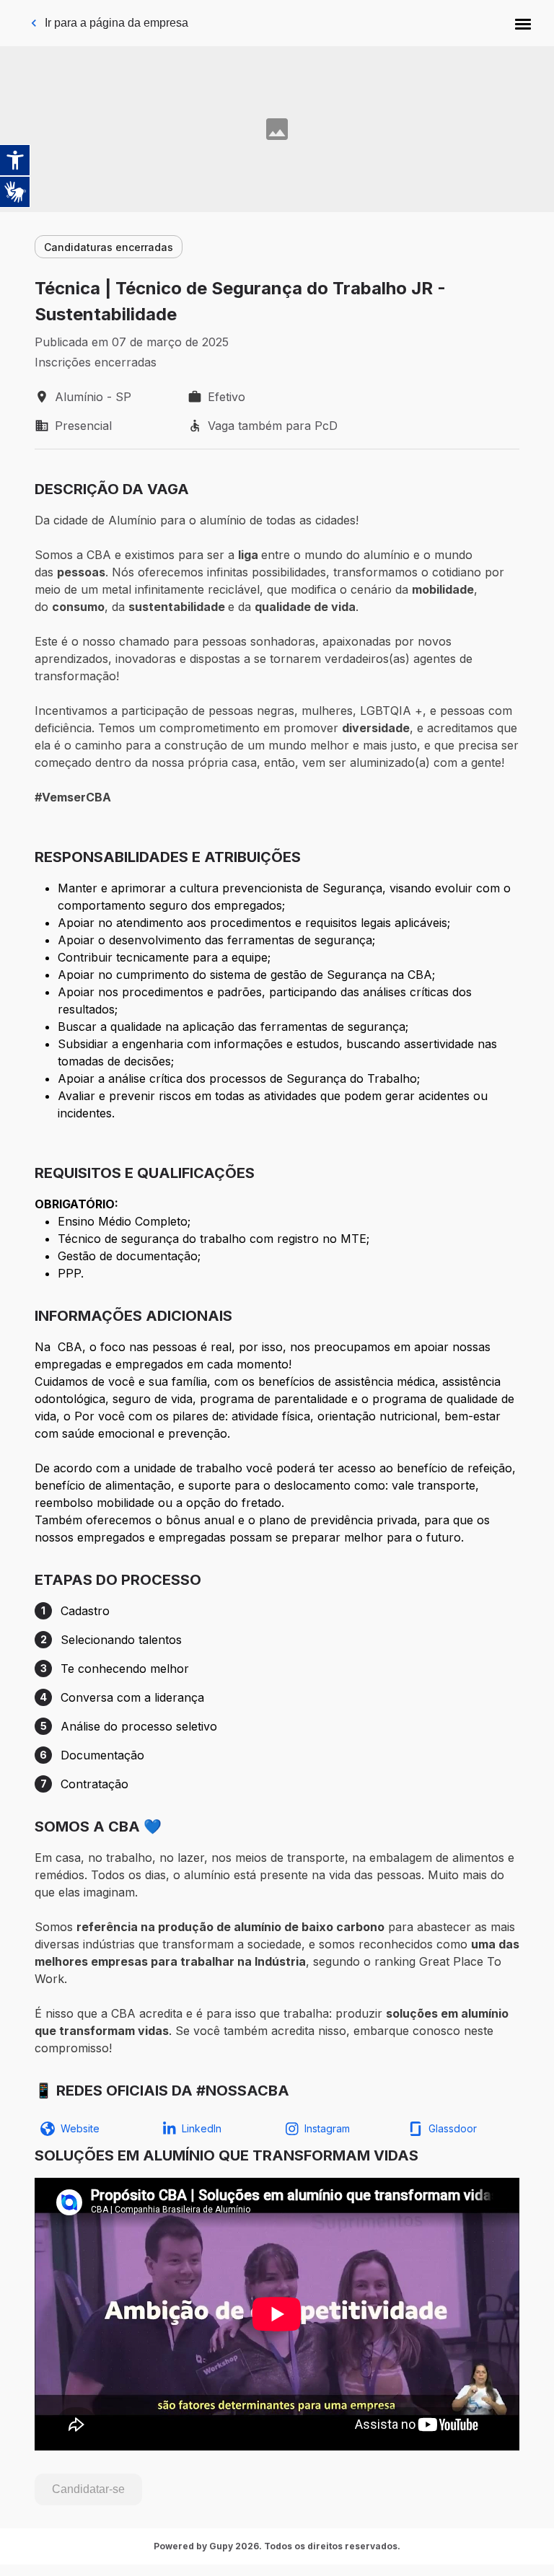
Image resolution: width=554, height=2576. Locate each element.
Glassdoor (453, 2128)
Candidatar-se (88, 2489)
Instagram (327, 2128)
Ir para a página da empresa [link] (116, 23)
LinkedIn (202, 2128)
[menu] (523, 23)
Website (80, 2128)
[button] (523, 23)
